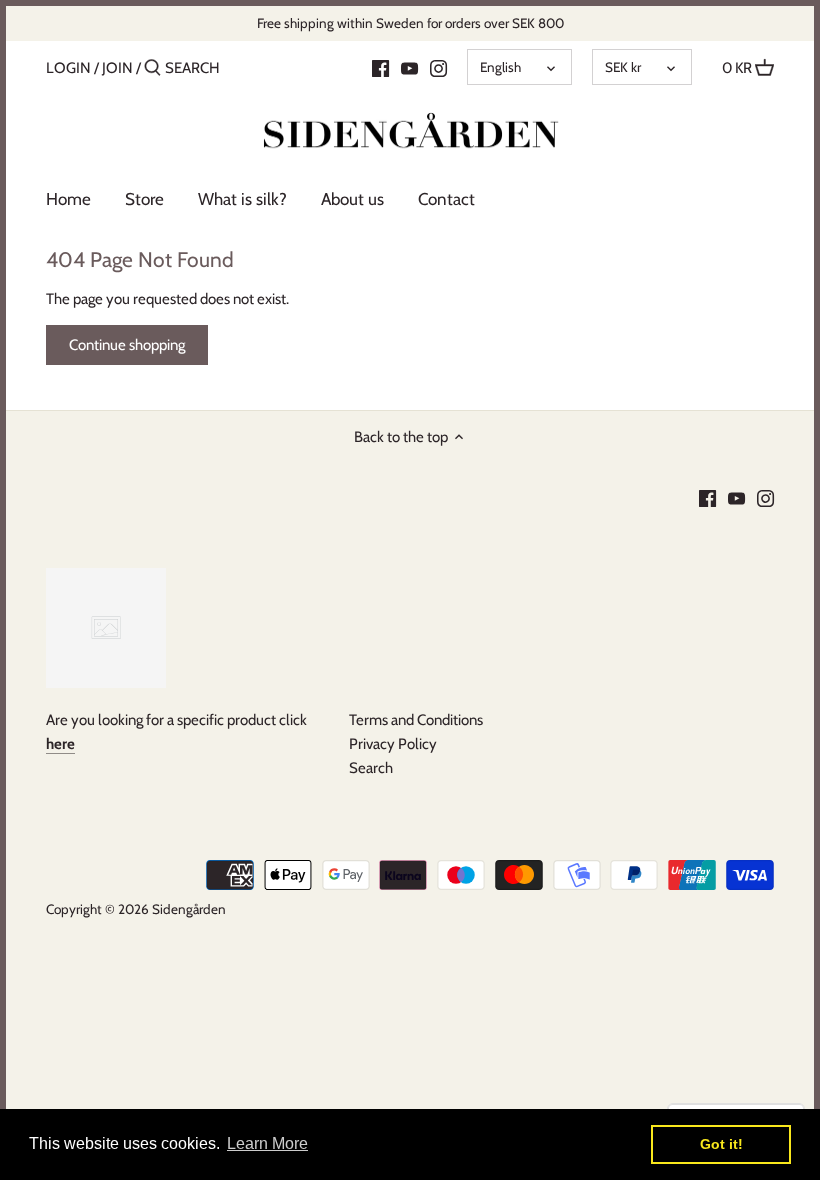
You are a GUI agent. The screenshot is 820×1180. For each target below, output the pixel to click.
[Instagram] (438, 67)
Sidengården (189, 909)
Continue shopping (127, 345)
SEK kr (623, 67)
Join (117, 68)
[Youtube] (409, 67)
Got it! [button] (721, 1144)
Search (371, 768)
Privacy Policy (393, 744)
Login (68, 68)
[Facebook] (380, 67)
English (500, 67)
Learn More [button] (267, 1143)
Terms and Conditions (416, 720)
